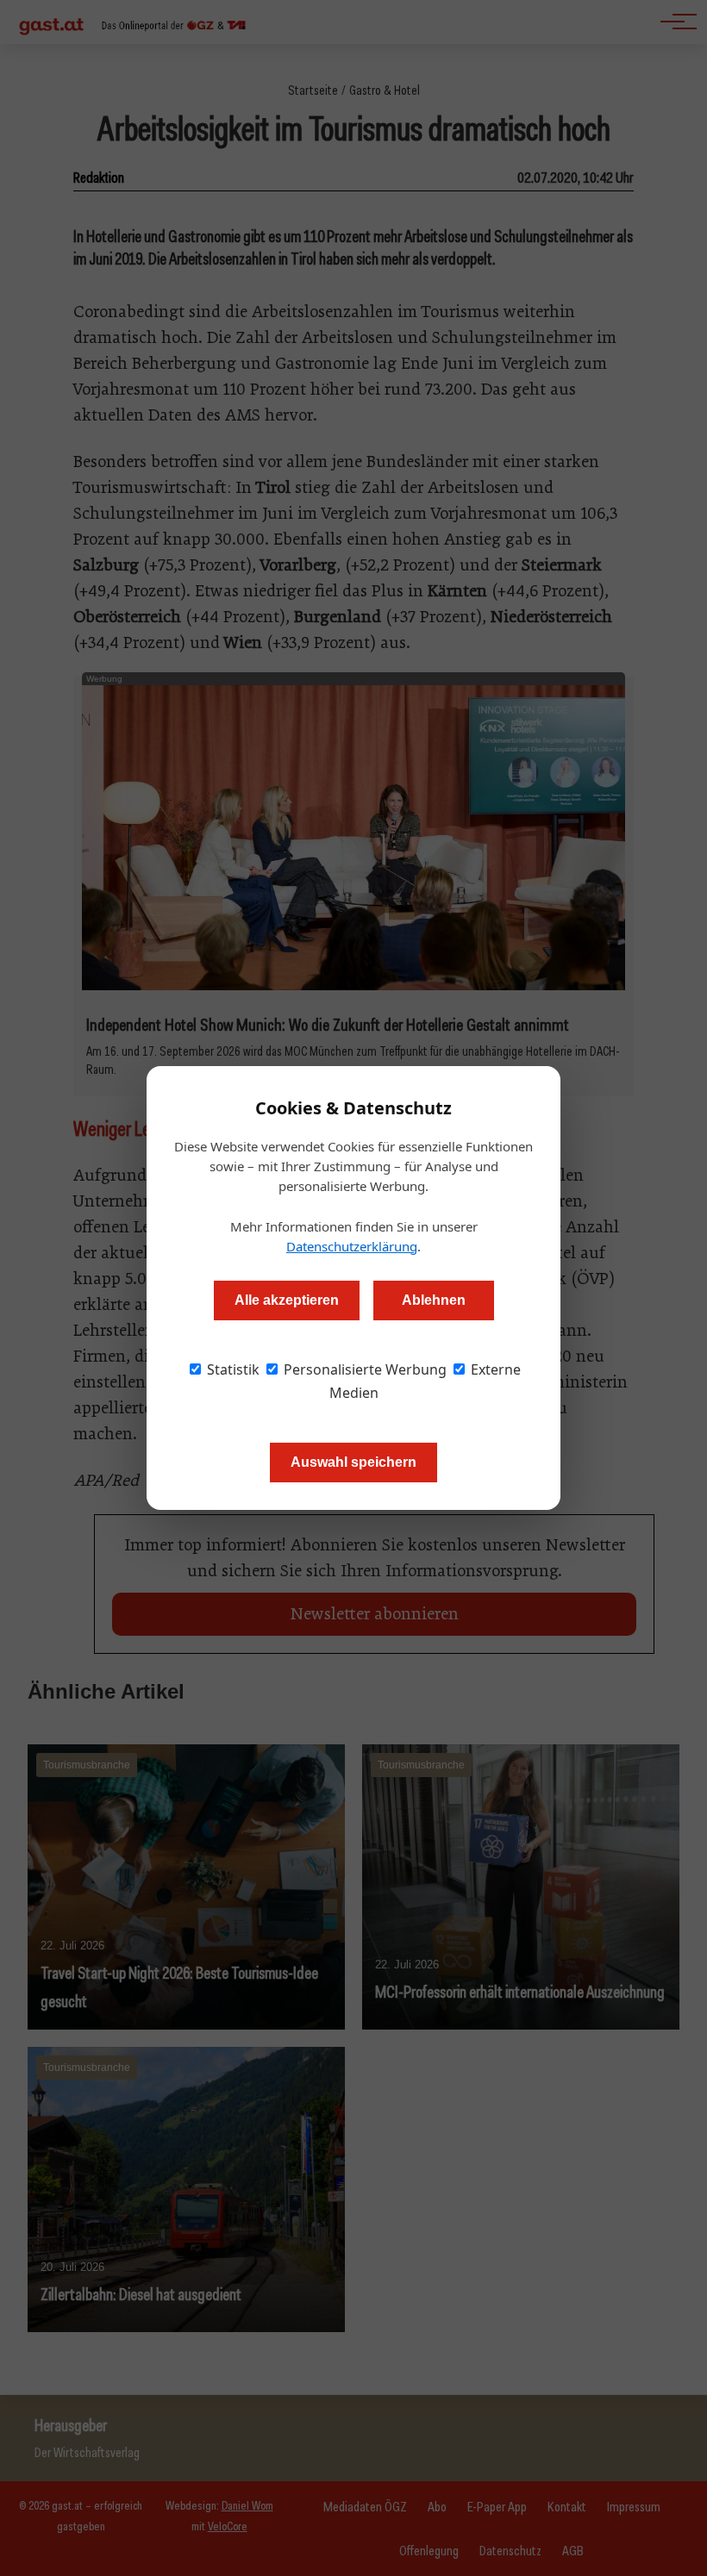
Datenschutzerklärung (352, 1246)
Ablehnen (434, 1300)
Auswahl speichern (353, 1462)
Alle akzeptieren (287, 1300)
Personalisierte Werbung (363, 1369)
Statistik (231, 1369)
